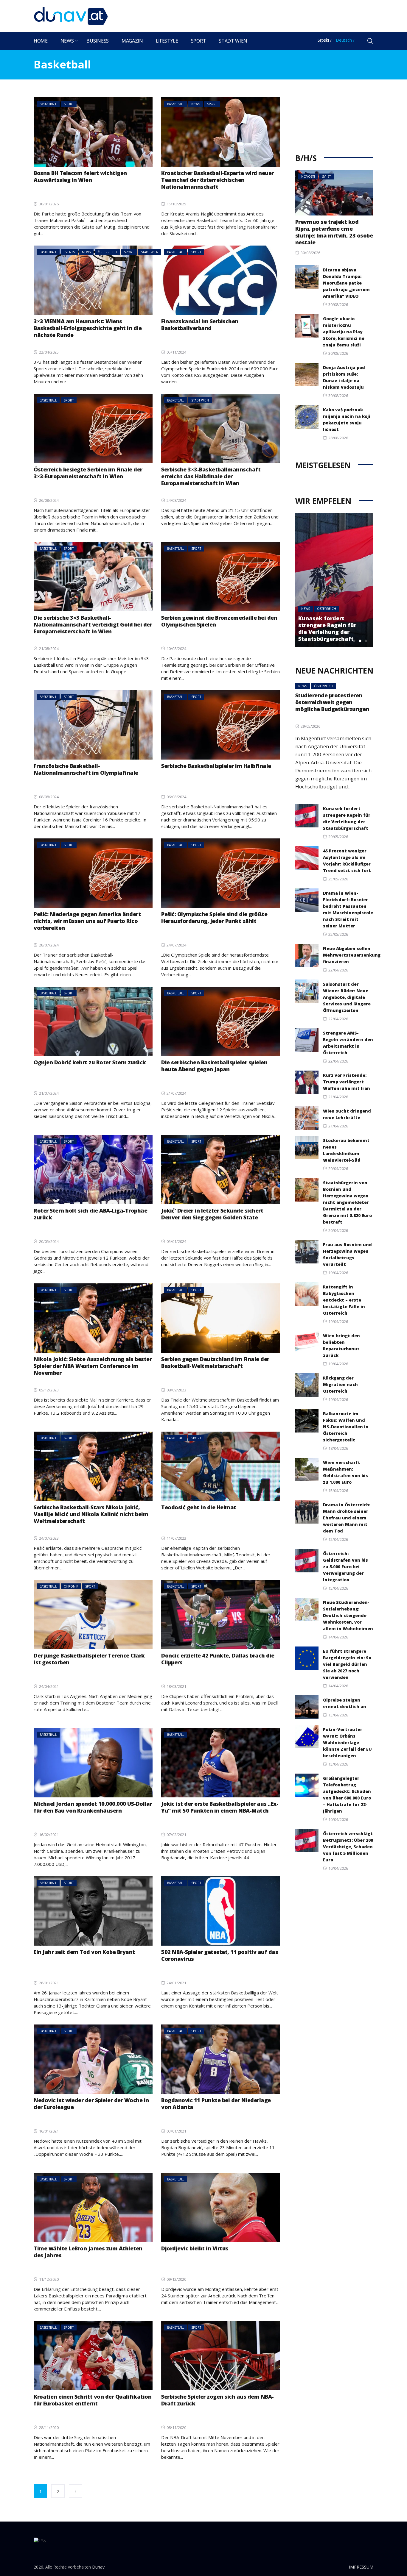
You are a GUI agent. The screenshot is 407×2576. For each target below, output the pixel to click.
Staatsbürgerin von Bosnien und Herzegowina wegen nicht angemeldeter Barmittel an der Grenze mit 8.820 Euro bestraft (347, 1202)
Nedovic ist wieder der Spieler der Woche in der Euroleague (91, 2104)
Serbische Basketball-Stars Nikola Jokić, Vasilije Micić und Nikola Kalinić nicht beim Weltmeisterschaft (91, 1514)
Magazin (132, 41)
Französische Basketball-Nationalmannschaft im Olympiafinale (86, 769)
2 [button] (360, 641)
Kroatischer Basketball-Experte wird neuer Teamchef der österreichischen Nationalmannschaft (218, 180)
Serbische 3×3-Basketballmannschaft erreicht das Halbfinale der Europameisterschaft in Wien (211, 476)
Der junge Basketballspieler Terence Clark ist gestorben (89, 1659)
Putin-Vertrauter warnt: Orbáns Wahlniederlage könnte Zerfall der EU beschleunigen (347, 1742)
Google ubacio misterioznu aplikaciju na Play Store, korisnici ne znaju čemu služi (344, 332)
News (67, 41)
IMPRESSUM (361, 2567)
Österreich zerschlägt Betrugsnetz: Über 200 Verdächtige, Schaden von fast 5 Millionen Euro (348, 1847)
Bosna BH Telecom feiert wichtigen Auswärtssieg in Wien (80, 176)
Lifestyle (167, 41)
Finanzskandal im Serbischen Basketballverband (200, 325)
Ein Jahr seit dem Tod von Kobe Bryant (84, 1952)
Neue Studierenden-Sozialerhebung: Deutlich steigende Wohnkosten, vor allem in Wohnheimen (348, 1615)
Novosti (308, 176)
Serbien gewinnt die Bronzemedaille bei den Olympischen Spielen (219, 621)
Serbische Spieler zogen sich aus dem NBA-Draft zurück (218, 2400)
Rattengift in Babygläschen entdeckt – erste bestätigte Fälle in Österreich (344, 1300)
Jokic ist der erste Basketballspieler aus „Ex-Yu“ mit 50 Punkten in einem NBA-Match (220, 1807)
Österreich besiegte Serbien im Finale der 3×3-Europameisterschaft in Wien (88, 473)
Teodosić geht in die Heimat (199, 1507)
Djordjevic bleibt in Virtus (195, 2248)
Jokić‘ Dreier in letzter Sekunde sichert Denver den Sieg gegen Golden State (212, 1214)
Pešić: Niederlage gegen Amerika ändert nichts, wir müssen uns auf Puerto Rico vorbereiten (87, 921)
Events (69, 252)
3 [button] (366, 641)
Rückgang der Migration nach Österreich (340, 1384)
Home (41, 41)
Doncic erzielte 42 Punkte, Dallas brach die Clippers (218, 1659)
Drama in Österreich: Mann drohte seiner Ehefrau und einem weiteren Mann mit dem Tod (347, 1518)
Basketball (48, 104)
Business (97, 41)
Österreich (107, 252)
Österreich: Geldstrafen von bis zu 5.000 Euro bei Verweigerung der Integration (345, 1567)
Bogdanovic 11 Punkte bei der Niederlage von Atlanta (216, 2104)
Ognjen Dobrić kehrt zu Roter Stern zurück (90, 1062)
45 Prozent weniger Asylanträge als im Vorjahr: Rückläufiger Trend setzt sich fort (328, 628)
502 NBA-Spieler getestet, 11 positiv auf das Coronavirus (220, 1955)
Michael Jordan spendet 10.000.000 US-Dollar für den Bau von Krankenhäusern (93, 1807)
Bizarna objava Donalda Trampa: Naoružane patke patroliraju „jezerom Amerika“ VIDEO (346, 283)
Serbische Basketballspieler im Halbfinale (216, 766)
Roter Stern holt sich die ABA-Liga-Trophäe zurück (90, 1214)
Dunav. (99, 2567)
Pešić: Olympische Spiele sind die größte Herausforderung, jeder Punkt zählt (214, 917)
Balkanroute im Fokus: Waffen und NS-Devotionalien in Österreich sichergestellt (346, 1427)
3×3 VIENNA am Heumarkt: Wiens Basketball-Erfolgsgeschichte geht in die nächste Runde (88, 328)
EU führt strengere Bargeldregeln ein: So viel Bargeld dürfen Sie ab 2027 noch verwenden (347, 1664)
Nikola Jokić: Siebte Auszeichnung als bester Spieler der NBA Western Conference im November (93, 1366)
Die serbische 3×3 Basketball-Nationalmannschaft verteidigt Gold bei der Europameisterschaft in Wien (93, 624)
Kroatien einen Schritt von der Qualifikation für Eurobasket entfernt (93, 2400)
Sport (198, 41)
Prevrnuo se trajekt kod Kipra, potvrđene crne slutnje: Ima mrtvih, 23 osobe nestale (334, 232)
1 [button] (354, 641)
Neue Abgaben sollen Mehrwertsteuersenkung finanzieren (352, 955)
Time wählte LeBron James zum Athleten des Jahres (88, 2252)
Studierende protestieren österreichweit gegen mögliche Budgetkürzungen (332, 702)
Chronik (71, 1586)
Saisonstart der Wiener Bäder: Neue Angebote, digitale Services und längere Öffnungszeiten (347, 997)
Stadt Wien (233, 41)
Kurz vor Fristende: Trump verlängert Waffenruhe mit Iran (347, 1082)
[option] (334, 580)
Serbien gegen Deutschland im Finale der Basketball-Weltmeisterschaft (215, 1362)
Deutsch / (345, 40)
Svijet (326, 176)
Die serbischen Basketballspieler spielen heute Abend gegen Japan (214, 1066)
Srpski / (325, 40)
